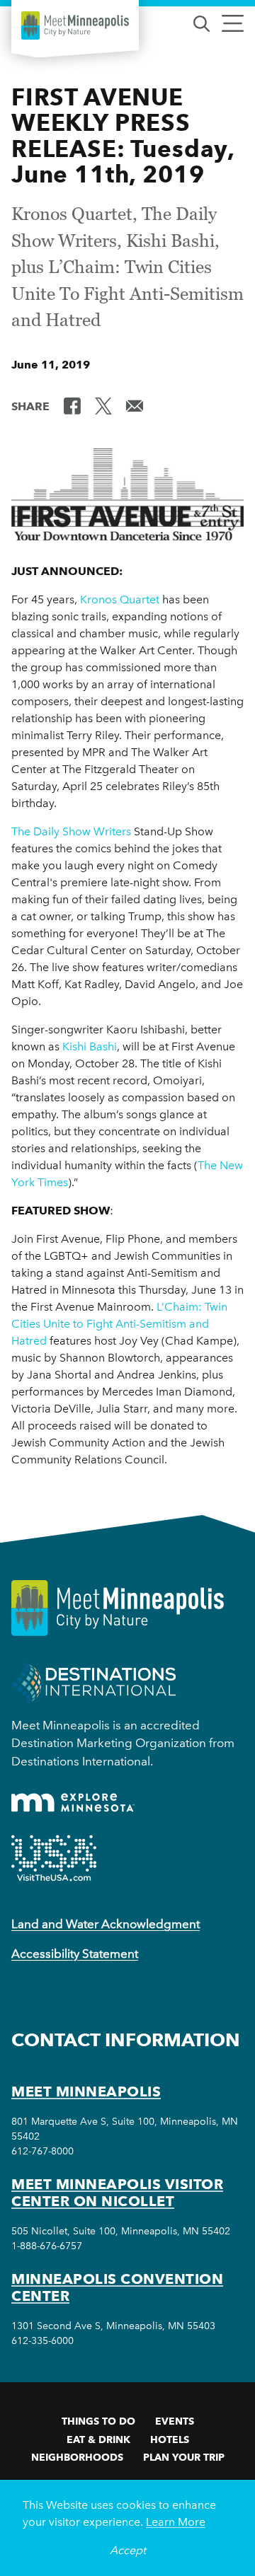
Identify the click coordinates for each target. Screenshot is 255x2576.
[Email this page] (135, 405)
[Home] (75, 25)
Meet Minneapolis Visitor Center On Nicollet (117, 2193)
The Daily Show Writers (71, 831)
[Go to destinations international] (94, 1682)
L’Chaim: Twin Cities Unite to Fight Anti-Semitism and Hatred (119, 1324)
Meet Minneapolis (86, 2091)
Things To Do (98, 2421)
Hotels (170, 2439)
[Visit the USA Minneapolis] (54, 1858)
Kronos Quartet (120, 599)
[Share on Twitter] (103, 405)
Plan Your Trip (184, 2457)
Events (175, 2421)
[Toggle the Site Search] (202, 22)
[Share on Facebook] (72, 405)
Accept (128, 2550)
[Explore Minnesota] (73, 1803)
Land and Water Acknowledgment (106, 1924)
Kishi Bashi (90, 1046)
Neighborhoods (77, 2457)
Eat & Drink (98, 2439)
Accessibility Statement (75, 1954)
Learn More (176, 2522)
